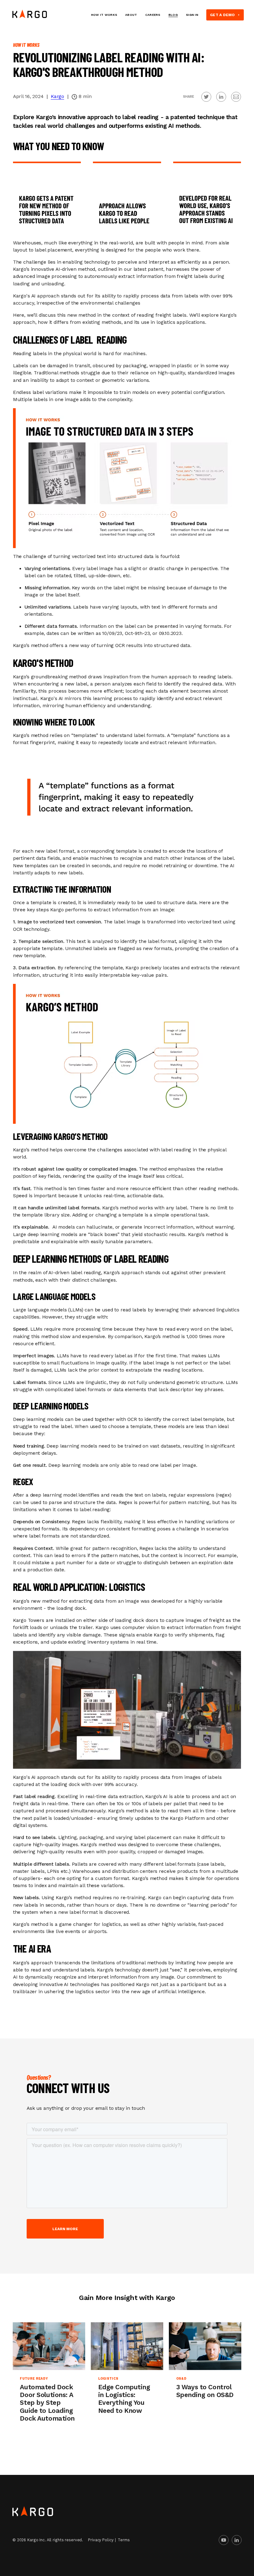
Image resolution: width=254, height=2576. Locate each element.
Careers (153, 15)
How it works (104, 15)
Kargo (57, 96)
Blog (173, 15)
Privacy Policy (101, 2540)
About (131, 15)
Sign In (192, 15)
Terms (124, 2540)
